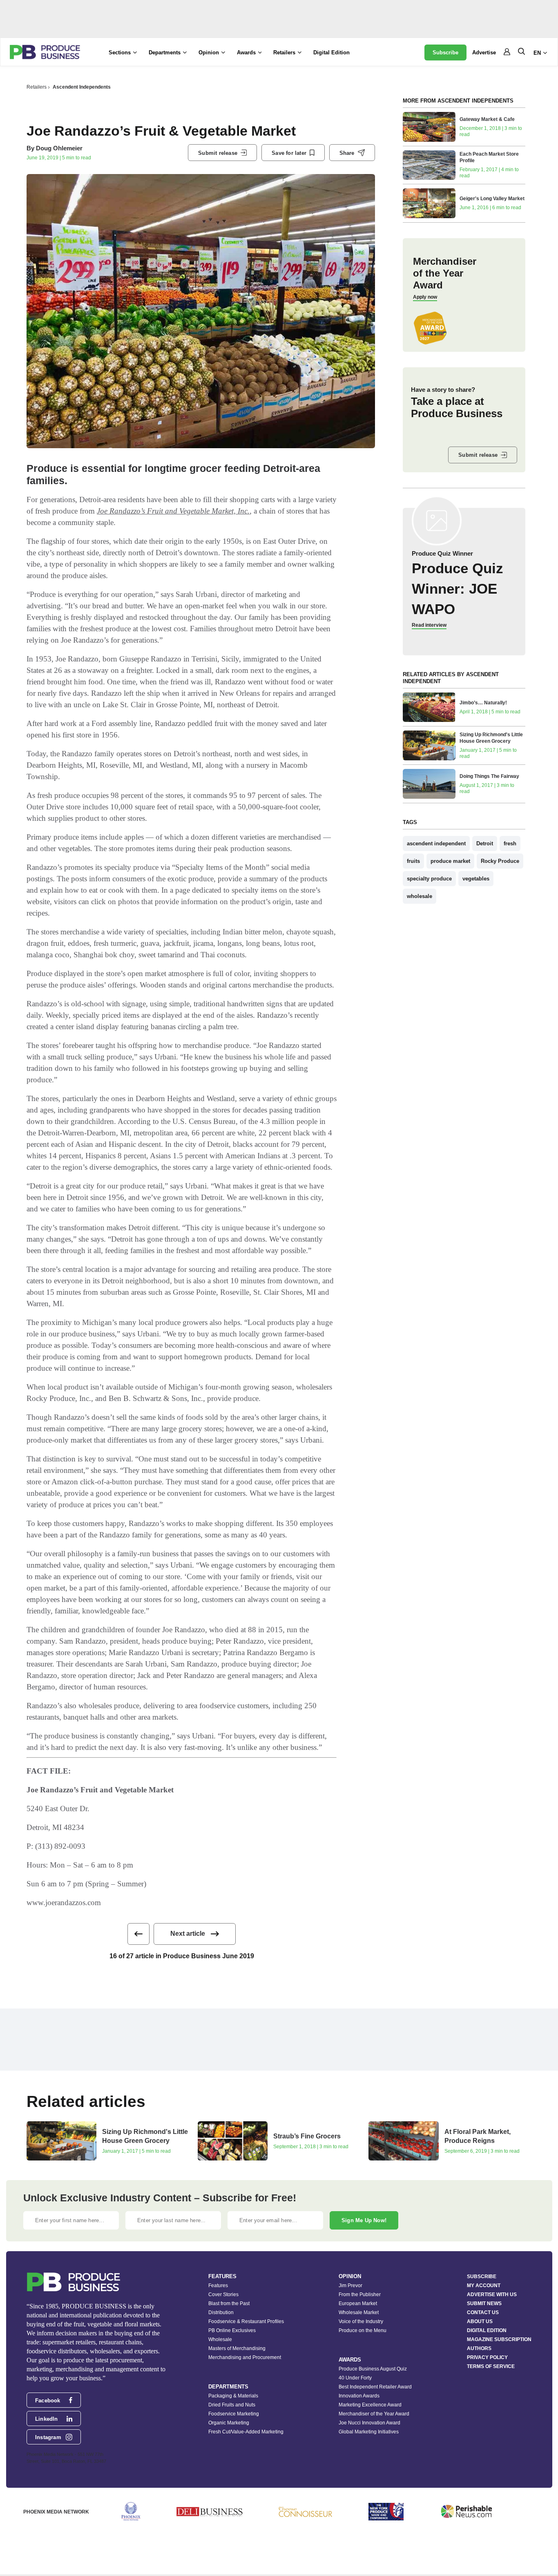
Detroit (485, 843)
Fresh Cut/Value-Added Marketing (246, 2432)
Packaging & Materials (233, 2396)
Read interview (429, 625)
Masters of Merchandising (237, 2348)
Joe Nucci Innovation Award (369, 2423)
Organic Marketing (229, 2423)
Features (218, 2286)
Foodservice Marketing (234, 2414)
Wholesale (220, 2339)
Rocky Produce (500, 861)
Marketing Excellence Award (370, 2405)
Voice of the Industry (361, 2321)
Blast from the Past (229, 2303)
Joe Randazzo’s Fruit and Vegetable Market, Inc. (173, 511)
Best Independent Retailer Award (375, 2387)
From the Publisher (360, 2294)
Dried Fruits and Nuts (232, 2405)
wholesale (420, 896)
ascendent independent (436, 843)
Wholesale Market (359, 2312)
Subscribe (445, 53)
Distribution (221, 2312)
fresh (510, 843)
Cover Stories (223, 2294)
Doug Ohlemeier (59, 148)
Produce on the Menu (363, 2330)
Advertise (484, 53)
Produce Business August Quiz (373, 2369)
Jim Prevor (350, 2286)
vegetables (476, 879)
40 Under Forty (355, 2378)
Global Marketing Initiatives (369, 2432)
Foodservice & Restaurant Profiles (246, 2321)
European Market (358, 2303)
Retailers (37, 87)
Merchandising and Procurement (245, 2357)
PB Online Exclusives (232, 2330)
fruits (413, 861)
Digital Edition (331, 53)
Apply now (425, 297)
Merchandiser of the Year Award (374, 2414)
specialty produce (429, 879)
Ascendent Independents (82, 87)
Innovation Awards (359, 2396)
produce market (450, 861)
